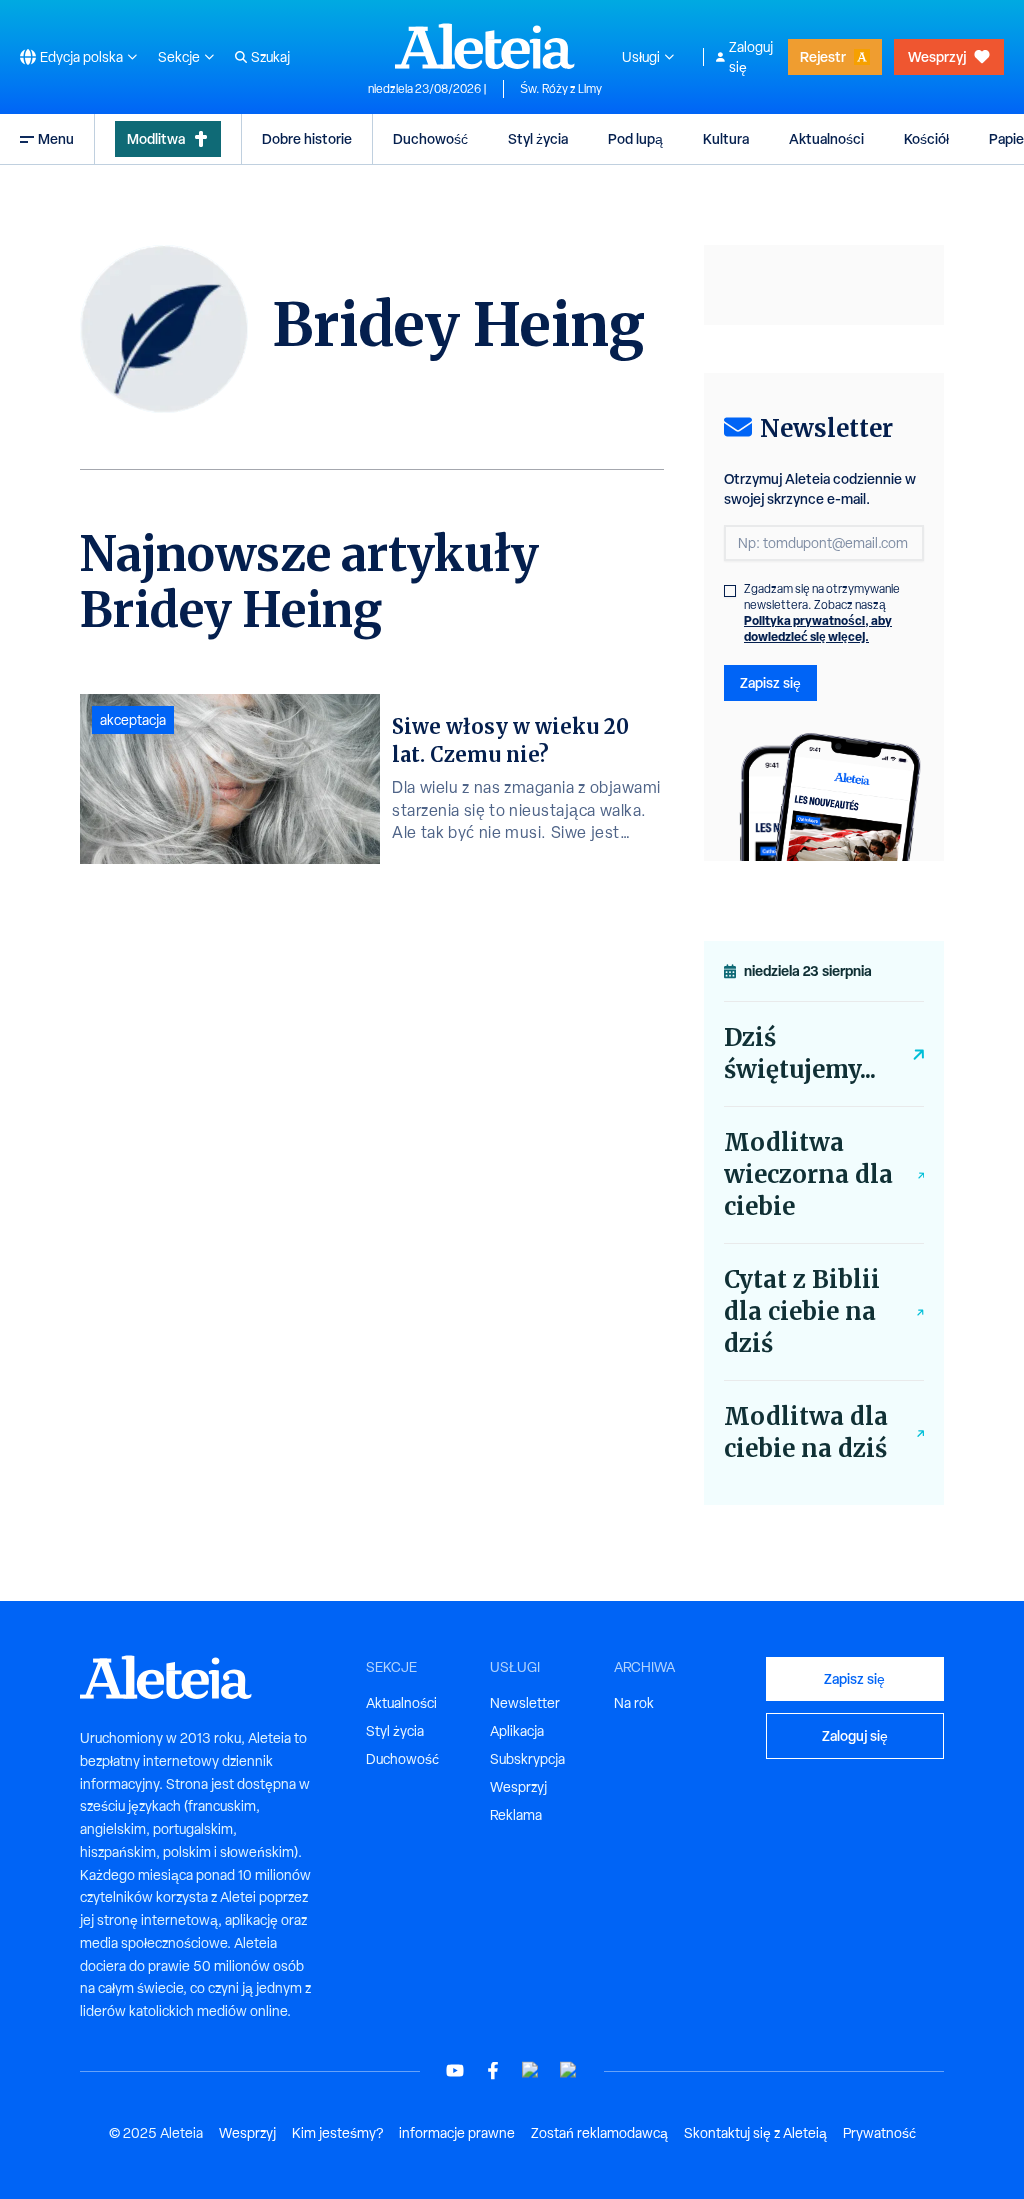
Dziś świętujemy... (800, 1053)
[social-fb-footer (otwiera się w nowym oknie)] (493, 2070)
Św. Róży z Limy (561, 89)
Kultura (726, 138)
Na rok (634, 1703)
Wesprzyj (937, 56)
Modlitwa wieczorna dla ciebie (808, 1174)
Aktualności (826, 138)
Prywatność (879, 2133)
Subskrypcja (527, 1759)
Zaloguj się (751, 57)
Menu (56, 138)
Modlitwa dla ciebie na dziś (806, 1432)
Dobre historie (307, 138)
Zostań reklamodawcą (599, 2133)
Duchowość (430, 138)
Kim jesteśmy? (337, 2133)
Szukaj (270, 57)
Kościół (926, 138)
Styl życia (538, 138)
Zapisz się (770, 682)
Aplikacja (517, 1731)
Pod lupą (635, 138)
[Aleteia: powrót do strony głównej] (485, 46)
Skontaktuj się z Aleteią (755, 2133)
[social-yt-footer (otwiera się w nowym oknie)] (455, 2070)
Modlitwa (156, 138)
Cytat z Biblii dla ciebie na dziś (802, 1311)
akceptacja (133, 720)
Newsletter (525, 1703)
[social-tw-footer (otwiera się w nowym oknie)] (531, 2070)
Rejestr (823, 56)
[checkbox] (730, 591)
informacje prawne (457, 2133)
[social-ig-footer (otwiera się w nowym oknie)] (569, 2070)
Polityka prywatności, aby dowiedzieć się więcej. (818, 628)
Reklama (516, 1815)
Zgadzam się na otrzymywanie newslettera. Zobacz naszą (822, 613)
